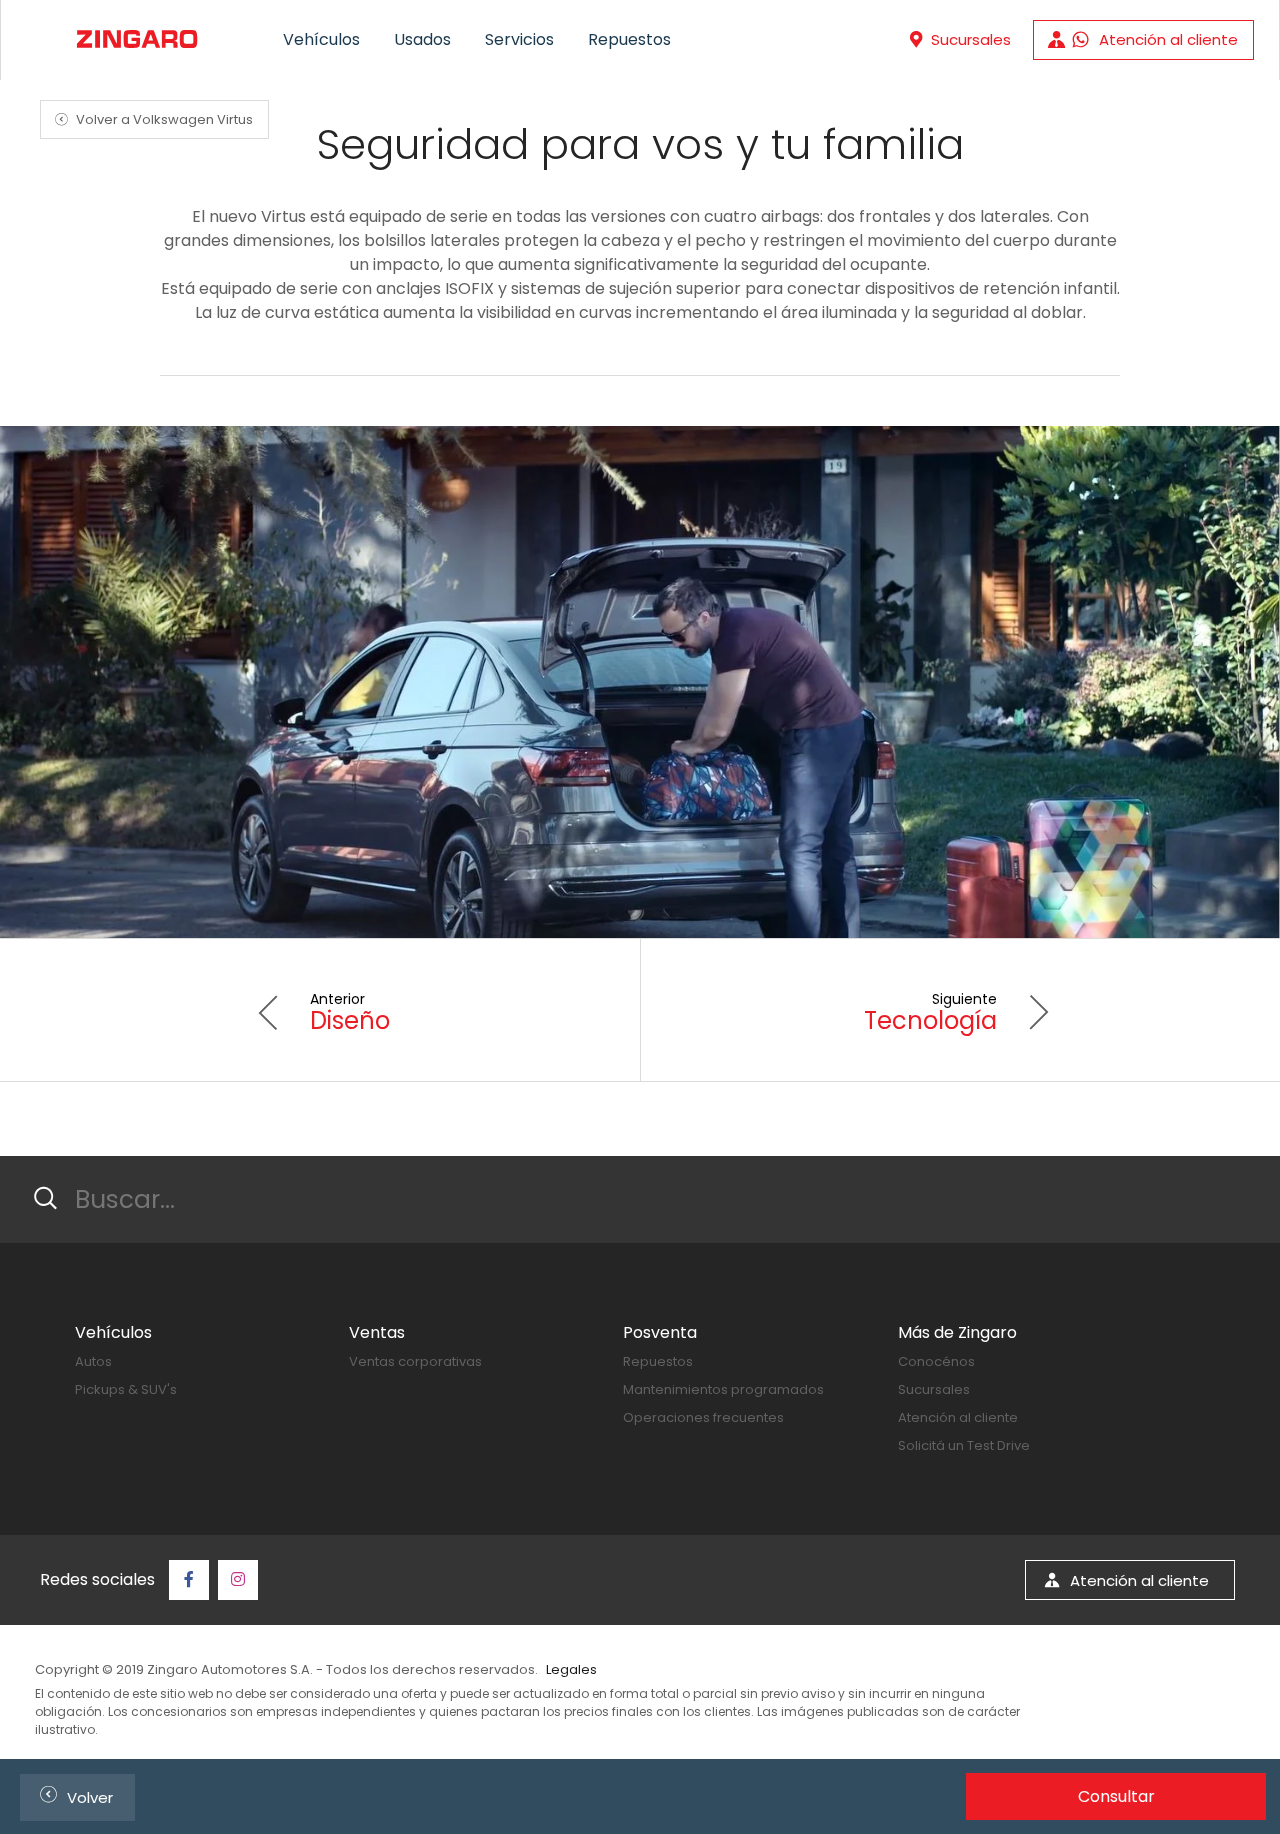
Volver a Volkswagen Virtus (151, 119)
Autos (93, 1361)
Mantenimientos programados (723, 1389)
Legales (571, 1669)
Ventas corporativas (415, 1361)
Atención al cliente (958, 1417)
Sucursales (934, 1389)
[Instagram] (238, 1580)
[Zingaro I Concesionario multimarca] (136, 39)
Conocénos (936, 1361)
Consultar (1116, 1796)
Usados (422, 39)
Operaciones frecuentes (703, 1417)
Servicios (519, 39)
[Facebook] (189, 1580)
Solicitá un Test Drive (964, 1445)
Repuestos (629, 39)
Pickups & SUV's (126, 1389)
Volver (72, 1794)
